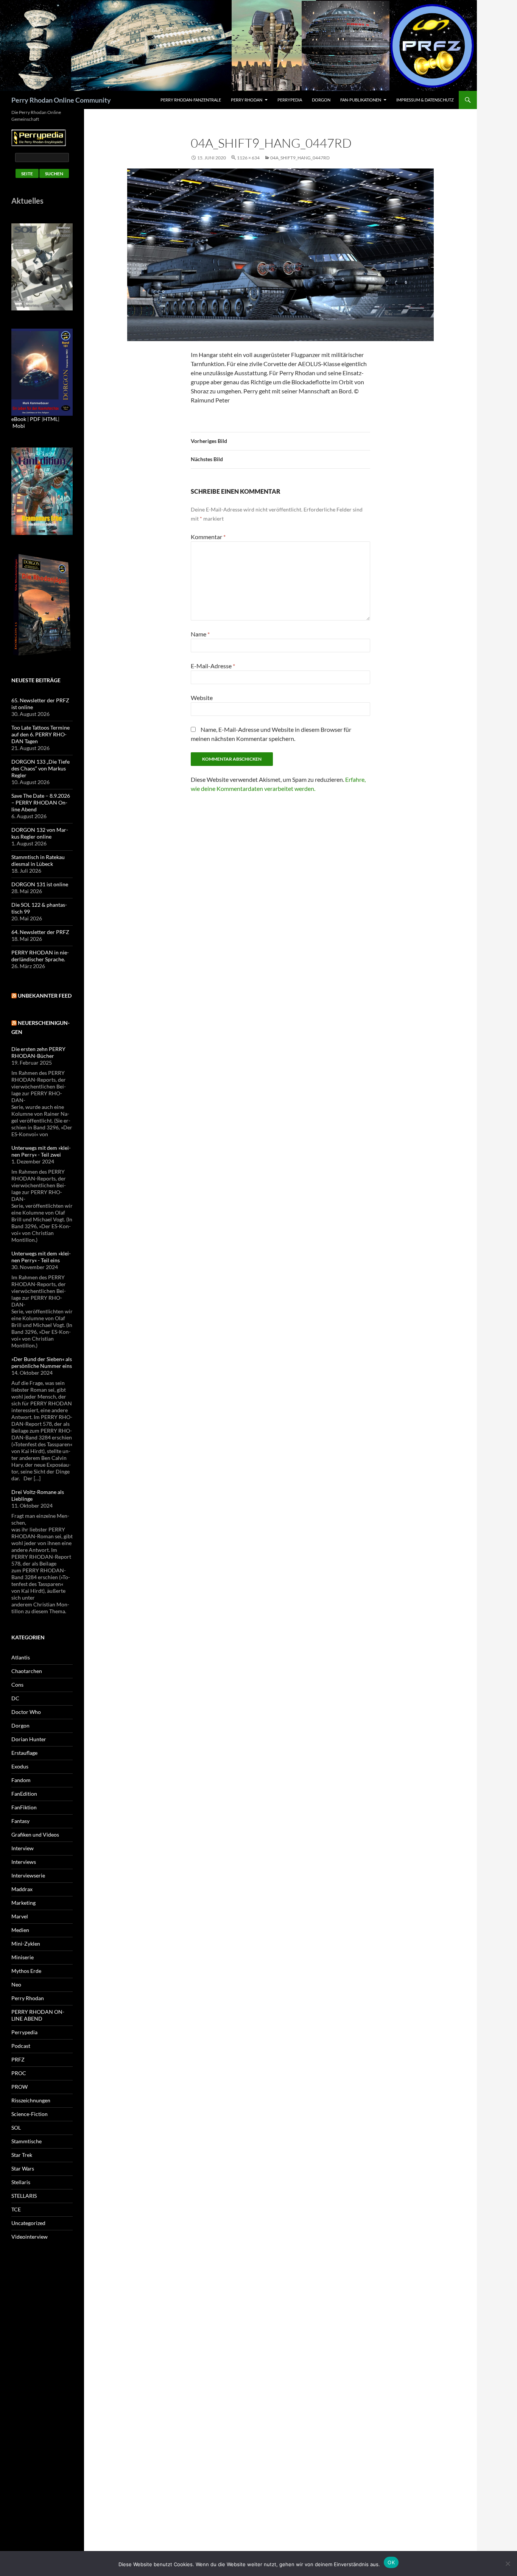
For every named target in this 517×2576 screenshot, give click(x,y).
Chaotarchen (27, 1671)
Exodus (20, 1766)
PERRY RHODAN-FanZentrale (191, 100)
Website (202, 698)
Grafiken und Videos (35, 1835)
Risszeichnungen (31, 2100)
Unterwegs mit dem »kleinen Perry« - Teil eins (41, 1257)
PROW (19, 2087)
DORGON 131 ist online (40, 884)
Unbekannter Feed (45, 996)
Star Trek (22, 2155)
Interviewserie (28, 1875)
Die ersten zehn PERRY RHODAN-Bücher (38, 1052)
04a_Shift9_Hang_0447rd (300, 158)
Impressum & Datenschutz (425, 100)
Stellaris (21, 2182)
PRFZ (18, 2059)
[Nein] (508, 2564)
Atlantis (21, 1657)
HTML (51, 419)
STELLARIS (24, 2196)
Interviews (24, 1862)
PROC (19, 2073)
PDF (35, 419)
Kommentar (208, 537)
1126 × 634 (248, 158)
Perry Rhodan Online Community (61, 100)
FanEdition (24, 1794)
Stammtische (26, 2141)
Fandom (21, 1780)
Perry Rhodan (247, 100)
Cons (17, 1685)
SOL (16, 2128)
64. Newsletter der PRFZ (40, 932)
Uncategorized (28, 2223)
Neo (16, 1984)
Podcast (21, 2046)
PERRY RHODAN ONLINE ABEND (38, 2015)
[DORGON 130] (42, 372)
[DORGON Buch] (42, 604)
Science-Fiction (30, 2114)
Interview (23, 1848)
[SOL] (42, 266)
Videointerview (30, 2237)
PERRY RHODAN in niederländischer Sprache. (40, 956)
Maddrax (22, 1889)
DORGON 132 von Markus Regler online (40, 833)
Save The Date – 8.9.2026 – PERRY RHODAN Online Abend (41, 802)
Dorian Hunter (29, 1739)
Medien (20, 1930)
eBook (19, 419)
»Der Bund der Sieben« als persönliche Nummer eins (42, 1362)
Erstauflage (24, 1753)
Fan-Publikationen (361, 100)
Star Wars (23, 2168)
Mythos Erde (26, 1971)
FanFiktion (24, 1807)
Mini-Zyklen (26, 1944)
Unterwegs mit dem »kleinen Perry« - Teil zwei (41, 1151)
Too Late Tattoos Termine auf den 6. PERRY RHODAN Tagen (40, 734)
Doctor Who (26, 1712)
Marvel (20, 1916)
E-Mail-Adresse (213, 666)
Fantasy (20, 1821)
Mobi (19, 426)
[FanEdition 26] (42, 490)
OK (391, 2562)
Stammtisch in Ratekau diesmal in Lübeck (38, 860)
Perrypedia (290, 100)
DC (15, 1698)
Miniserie (23, 1957)
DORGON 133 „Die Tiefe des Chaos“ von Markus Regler (40, 768)
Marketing (23, 1903)
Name (200, 634)
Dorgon (321, 100)
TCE (16, 2209)
